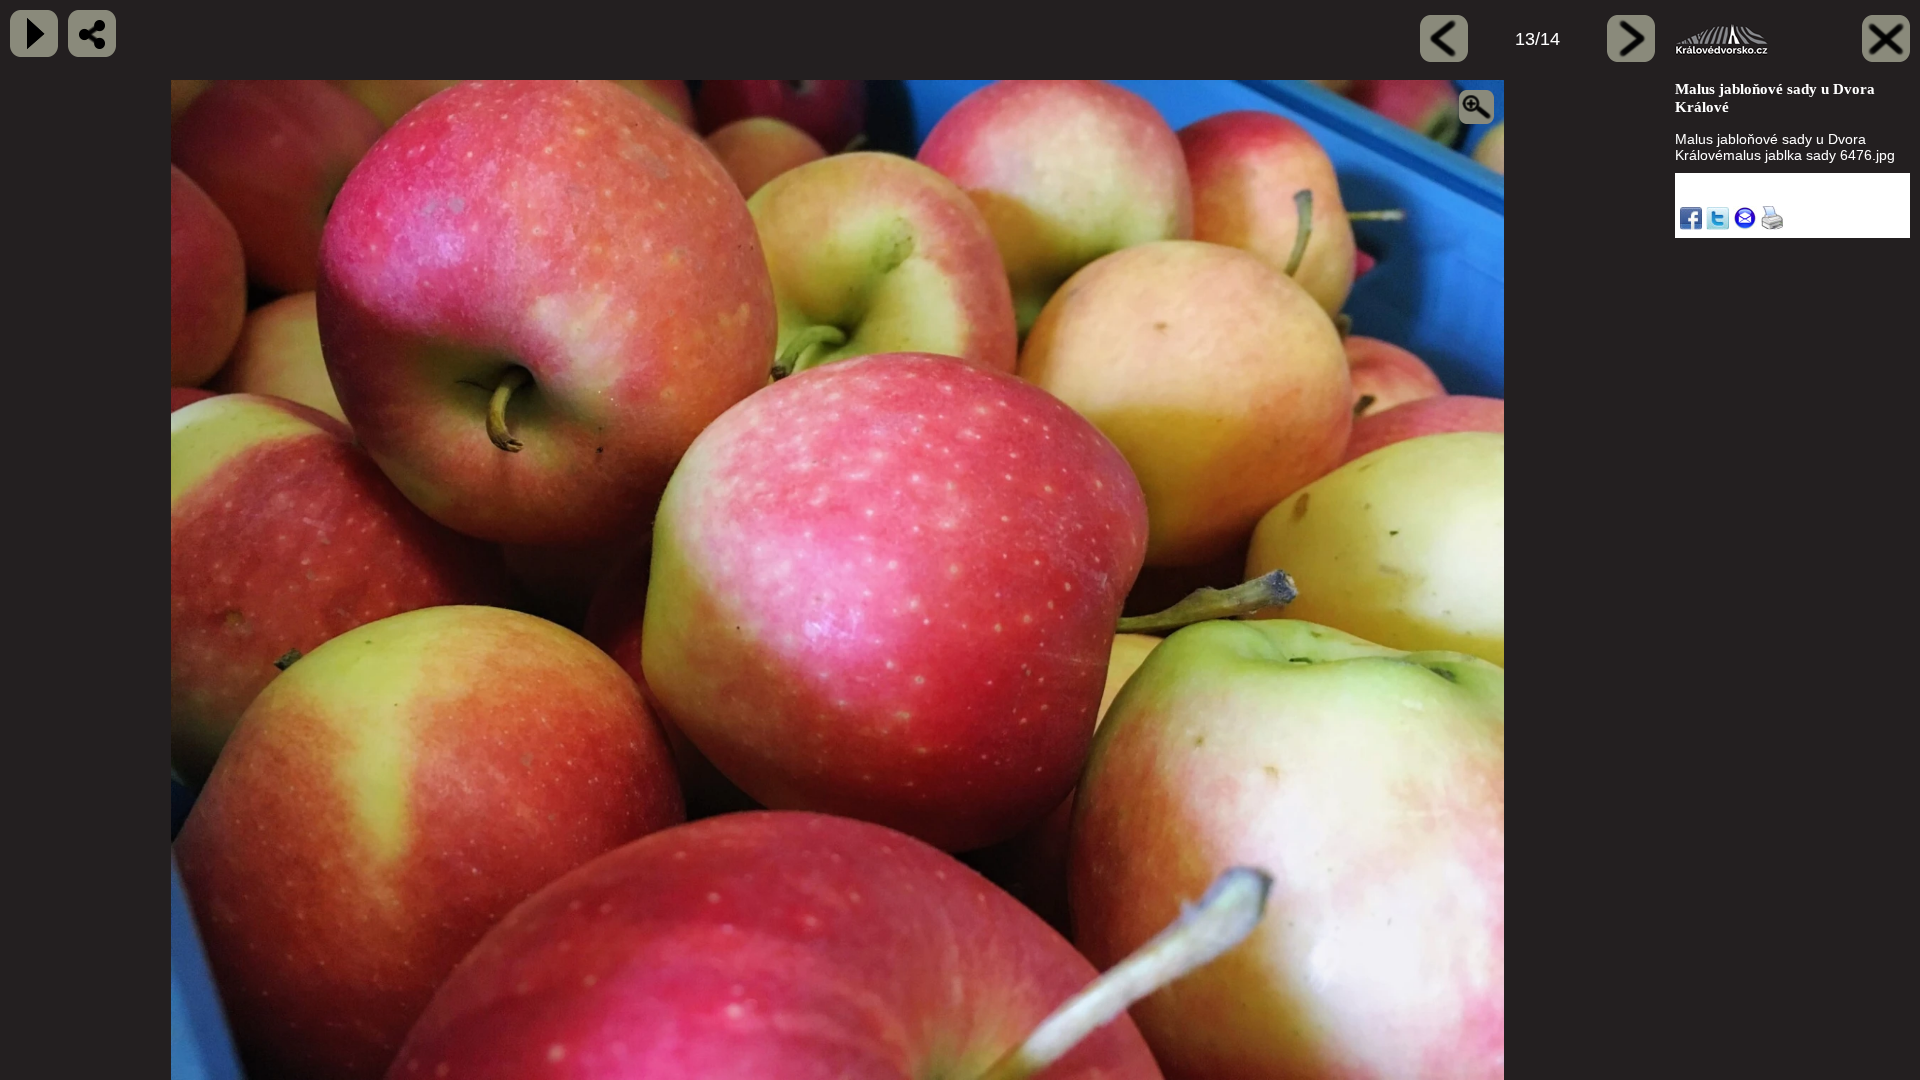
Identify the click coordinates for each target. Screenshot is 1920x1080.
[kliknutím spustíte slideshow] (34, 33)
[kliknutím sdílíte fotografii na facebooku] (92, 33)
